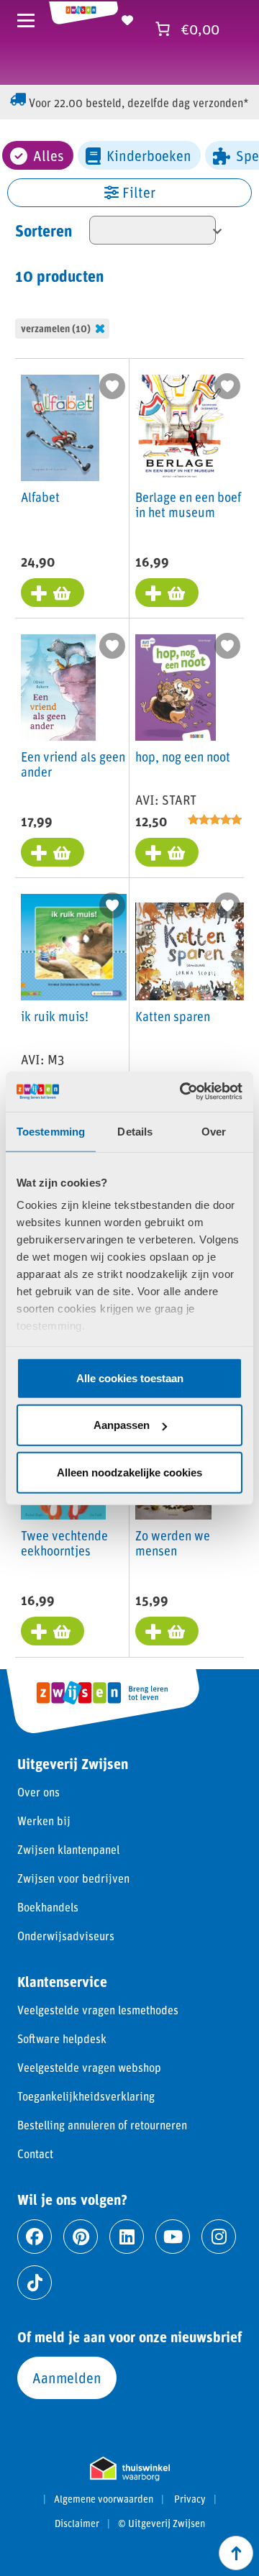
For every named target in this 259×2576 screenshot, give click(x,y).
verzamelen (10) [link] (56, 328)
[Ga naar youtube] (173, 2237)
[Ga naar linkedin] (127, 2237)
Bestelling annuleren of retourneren (102, 2125)
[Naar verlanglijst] (127, 18)
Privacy (190, 2499)
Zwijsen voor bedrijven (73, 1878)
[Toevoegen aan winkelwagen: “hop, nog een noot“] (167, 852)
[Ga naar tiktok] (35, 2283)
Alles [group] (49, 155)
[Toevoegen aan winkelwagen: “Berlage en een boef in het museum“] (167, 593)
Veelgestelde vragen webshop (89, 2067)
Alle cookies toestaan (130, 1378)
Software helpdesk (62, 2038)
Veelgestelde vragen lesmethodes (98, 2010)
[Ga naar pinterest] (81, 2237)
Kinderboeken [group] (149, 155)
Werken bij (44, 1821)
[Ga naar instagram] (219, 2237)
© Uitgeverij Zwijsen (162, 2524)
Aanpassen (122, 1425)
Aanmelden (67, 2378)
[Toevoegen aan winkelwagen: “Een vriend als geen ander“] (53, 852)
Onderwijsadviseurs (66, 1936)
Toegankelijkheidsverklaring (86, 2096)
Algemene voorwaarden (104, 2499)
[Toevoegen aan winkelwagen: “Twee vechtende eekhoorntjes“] (53, 1631)
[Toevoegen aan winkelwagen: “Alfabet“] (53, 593)
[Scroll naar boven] (236, 2553)
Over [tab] (214, 1131)
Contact (35, 2153)
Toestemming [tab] (51, 1131)
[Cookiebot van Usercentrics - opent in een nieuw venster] (183, 1092)
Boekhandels (48, 1907)
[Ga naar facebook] (35, 2237)
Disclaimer (77, 2524)
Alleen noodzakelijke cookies (129, 1472)
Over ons (38, 1792)
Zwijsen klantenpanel (68, 1849)
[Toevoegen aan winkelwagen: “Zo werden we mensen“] (167, 1631)
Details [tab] (135, 1131)
